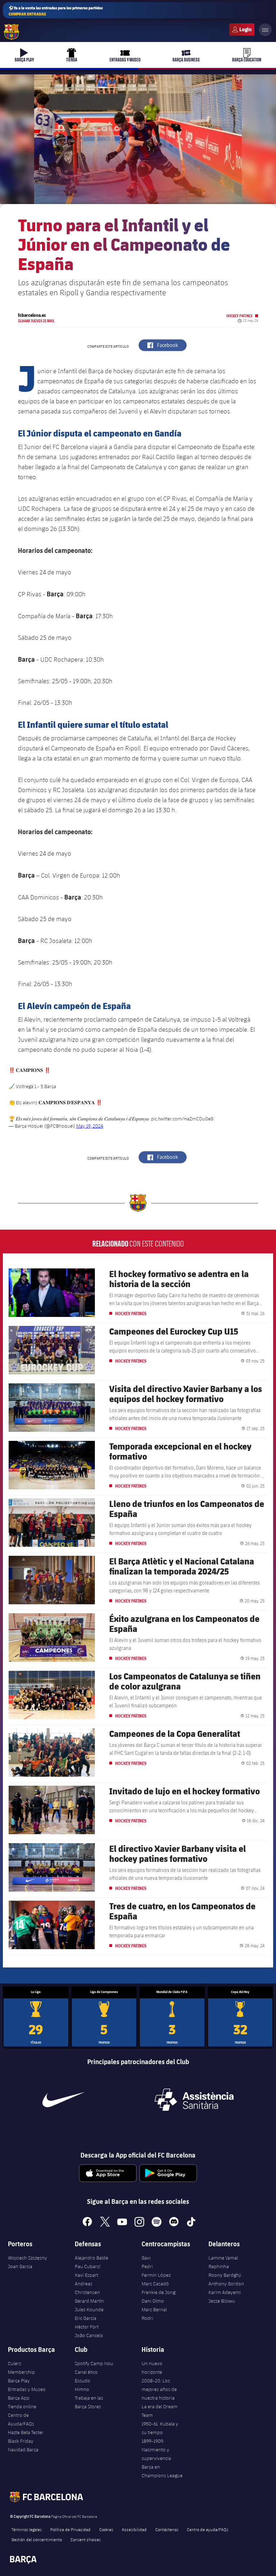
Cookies (106, 2529)
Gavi (146, 2258)
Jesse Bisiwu (222, 2301)
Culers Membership (21, 2368)
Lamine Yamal (223, 2258)
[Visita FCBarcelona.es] (11, 32)
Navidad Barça (23, 2450)
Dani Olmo (153, 2301)
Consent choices (86, 2539)
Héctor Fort (87, 2327)
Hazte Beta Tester (26, 2432)
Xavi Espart (86, 2275)
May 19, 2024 (90, 1126)
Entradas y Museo (27, 2389)
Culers (242, 29)
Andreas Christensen (87, 2288)
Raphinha (219, 2266)
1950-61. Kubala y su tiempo (160, 2428)
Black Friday (21, 2441)
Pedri (147, 2266)
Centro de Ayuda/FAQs (21, 2419)
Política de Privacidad (70, 2529)
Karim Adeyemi (225, 2292)
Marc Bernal (154, 2309)
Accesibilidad (134, 2529)
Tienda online (22, 2406)
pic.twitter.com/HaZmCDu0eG (182, 1119)
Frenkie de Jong (158, 2292)
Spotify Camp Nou (94, 2363)
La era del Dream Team (160, 2411)
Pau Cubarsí (88, 2266)
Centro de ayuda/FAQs (208, 2529)
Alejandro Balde (91, 2258)
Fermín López (156, 2275)
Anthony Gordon (226, 2284)
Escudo (82, 2381)
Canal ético (86, 2372)
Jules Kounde (89, 2309)
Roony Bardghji (225, 2275)
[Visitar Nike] (63, 2100)
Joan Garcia (20, 2266)
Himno (82, 2389)
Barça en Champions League (162, 2471)
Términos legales (27, 2529)
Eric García (86, 2318)
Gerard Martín (89, 2301)
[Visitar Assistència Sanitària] (194, 2100)
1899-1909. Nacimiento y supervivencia (156, 2450)
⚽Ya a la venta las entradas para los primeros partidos (56, 11)
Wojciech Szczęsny (27, 2258)
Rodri (147, 2318)
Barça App (19, 2398)
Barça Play (19, 2381)
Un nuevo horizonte (152, 2368)
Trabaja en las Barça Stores (89, 2402)
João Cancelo (89, 2335)
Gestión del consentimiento (37, 2539)
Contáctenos (167, 2529)
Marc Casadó (155, 2284)
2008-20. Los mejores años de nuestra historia (159, 2389)
